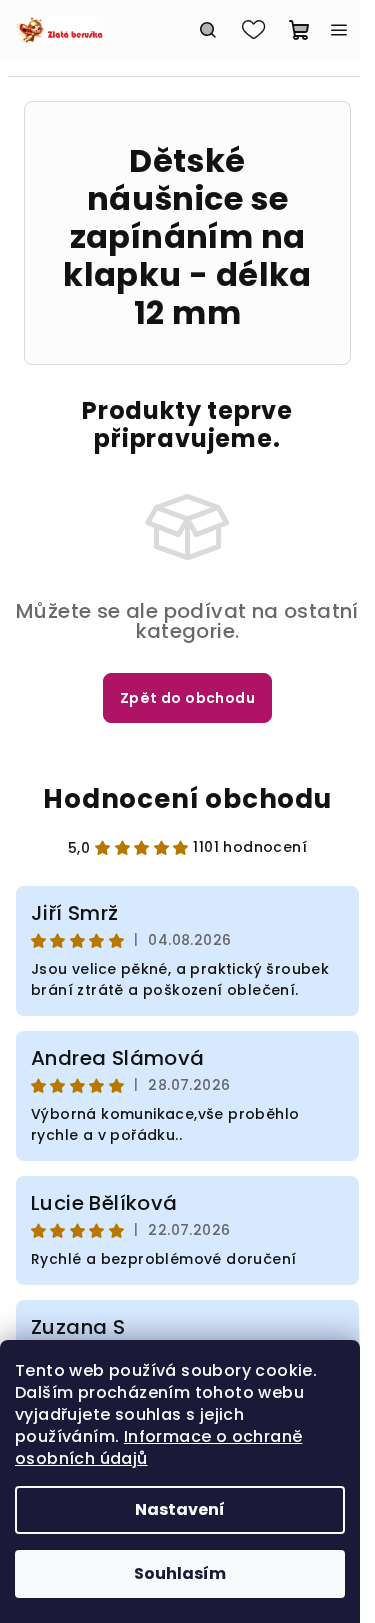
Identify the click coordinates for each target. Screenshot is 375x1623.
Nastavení (180, 1509)
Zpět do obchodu (187, 698)
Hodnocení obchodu (187, 799)
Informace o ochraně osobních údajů (158, 1447)
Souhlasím (180, 1573)
